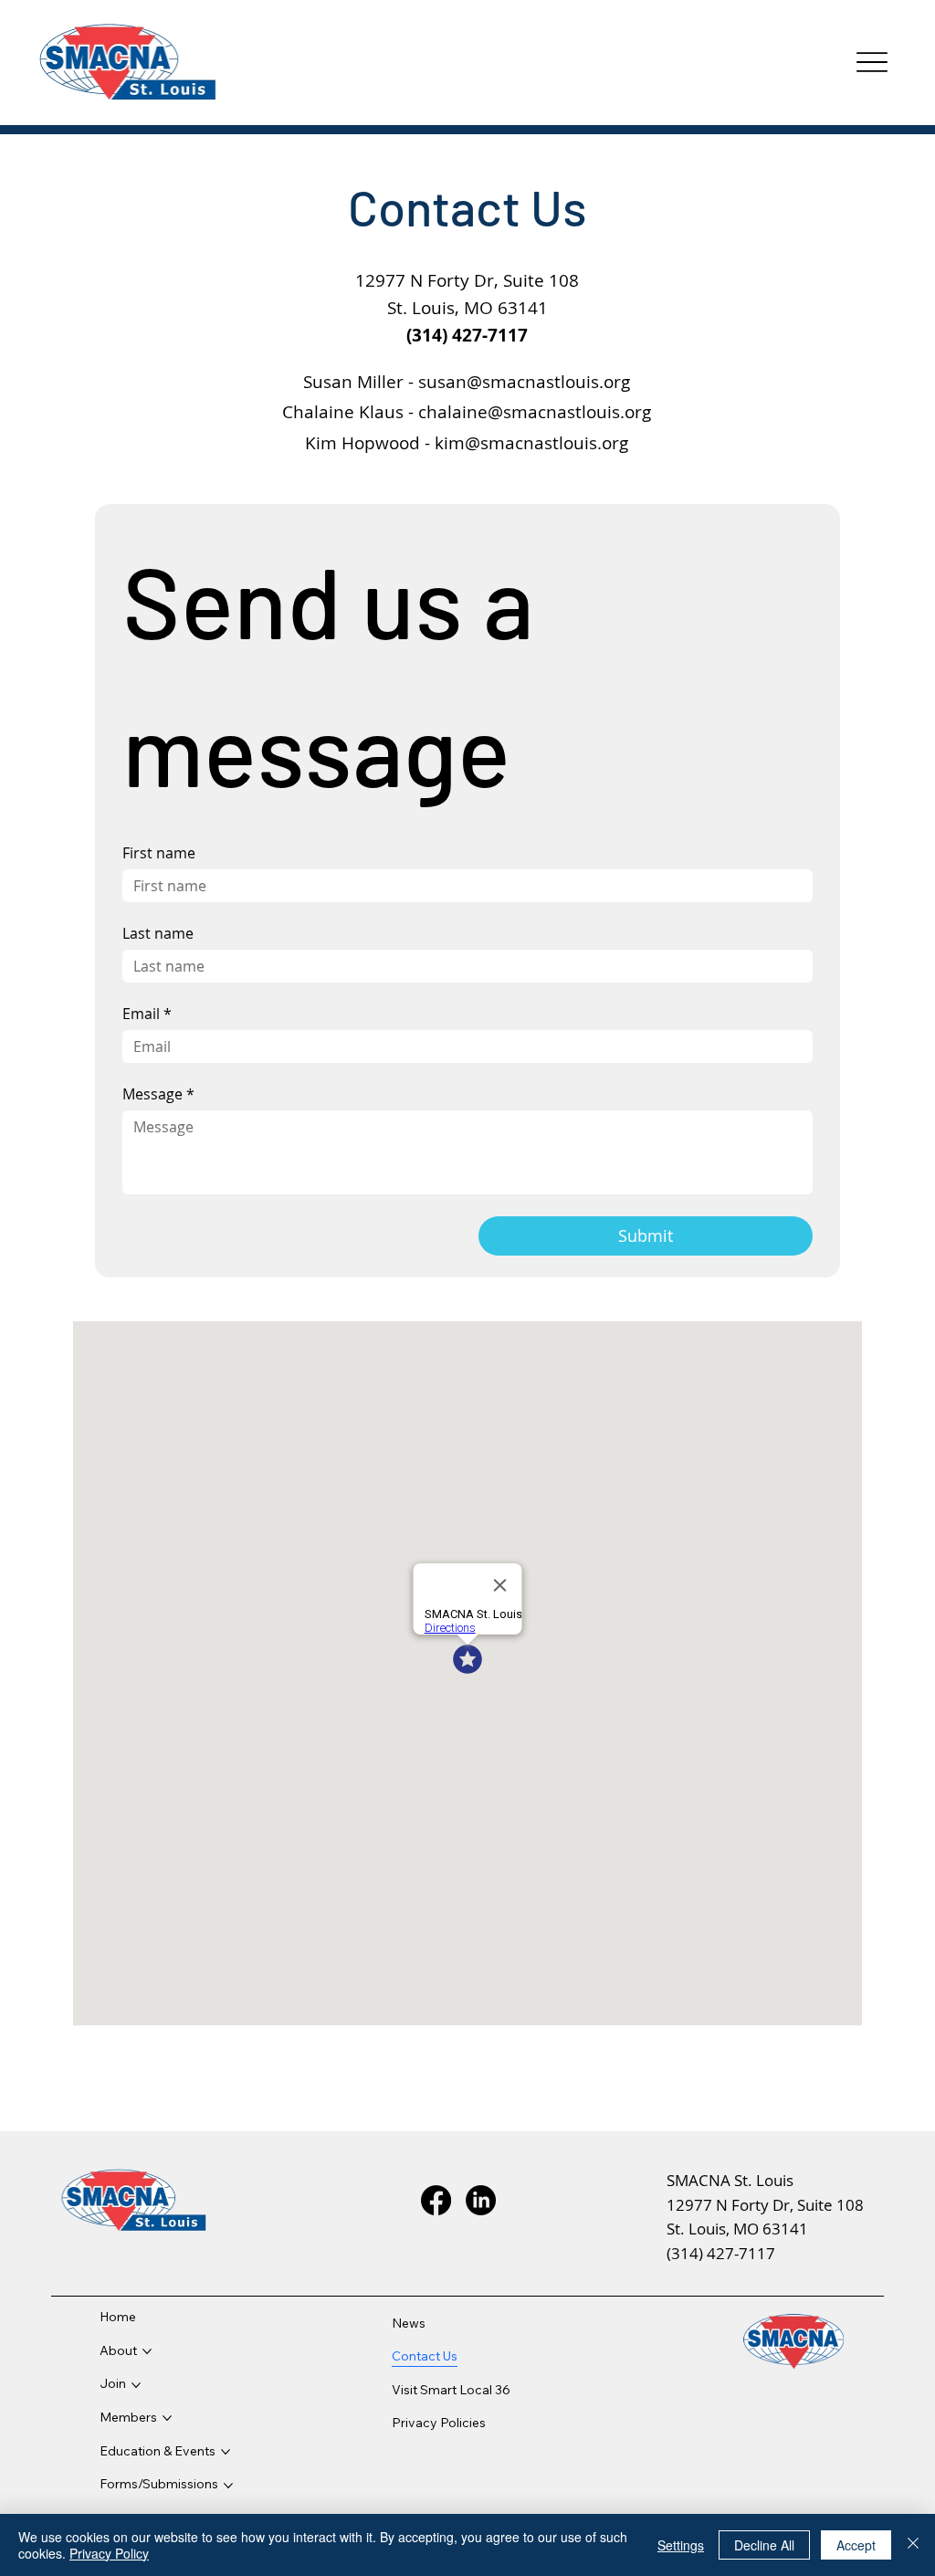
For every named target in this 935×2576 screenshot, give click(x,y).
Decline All (764, 2545)
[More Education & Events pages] (226, 2452)
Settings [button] (681, 2545)
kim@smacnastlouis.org (531, 442)
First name (159, 853)
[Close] (913, 2545)
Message (158, 1094)
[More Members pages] (167, 2418)
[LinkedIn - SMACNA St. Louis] (481, 2200)
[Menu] (872, 63)
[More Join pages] (136, 2385)
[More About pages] (147, 2351)
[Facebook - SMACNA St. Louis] (436, 2200)
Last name (158, 933)
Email (147, 1014)
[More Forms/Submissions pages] (228, 2486)
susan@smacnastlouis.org (524, 381)
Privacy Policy (109, 2553)
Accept (856, 2545)
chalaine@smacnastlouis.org (535, 411)
